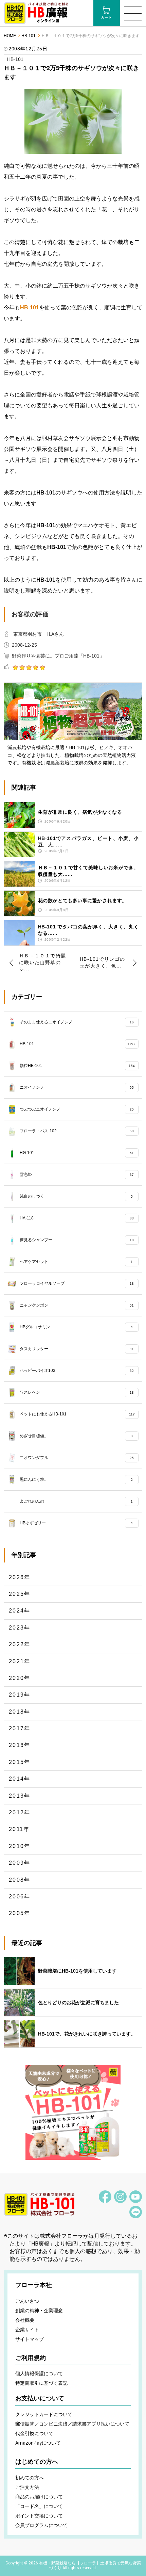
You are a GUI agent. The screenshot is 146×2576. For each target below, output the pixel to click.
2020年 (20, 1678)
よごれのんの (76, 1501)
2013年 (20, 1796)
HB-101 (29, 36)
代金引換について (34, 2433)
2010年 (20, 1846)
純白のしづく (76, 1196)
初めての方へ (30, 2478)
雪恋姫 (77, 1174)
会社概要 (25, 2320)
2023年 (20, 1628)
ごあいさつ (27, 2301)
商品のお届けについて (39, 2497)
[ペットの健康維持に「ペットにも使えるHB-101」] (73, 2112)
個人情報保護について (39, 2374)
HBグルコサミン (76, 1327)
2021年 (20, 1661)
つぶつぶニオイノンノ (77, 1109)
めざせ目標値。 (76, 1436)
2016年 (20, 1745)
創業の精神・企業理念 (39, 2311)
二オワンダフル (77, 1458)
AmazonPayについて (38, 2443)
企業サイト (27, 2330)
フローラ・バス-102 (77, 1131)
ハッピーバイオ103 (77, 1371)
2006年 (20, 1897)
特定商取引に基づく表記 (41, 2383)
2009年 (20, 1863)
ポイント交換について (39, 2516)
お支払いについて (40, 2398)
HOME (10, 36)
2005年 (20, 1913)
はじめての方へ (37, 2462)
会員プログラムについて (41, 2525)
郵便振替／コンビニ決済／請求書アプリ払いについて (72, 2424)
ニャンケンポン (77, 1305)
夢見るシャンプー (77, 1240)
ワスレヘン (77, 1392)
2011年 (19, 1829)
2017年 (20, 1728)
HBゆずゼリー (76, 1523)
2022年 (20, 1644)
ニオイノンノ (77, 1087)
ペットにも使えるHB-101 (77, 1414)
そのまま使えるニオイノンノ (77, 1022)
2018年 (20, 1712)
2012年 (20, 1812)
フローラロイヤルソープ (77, 1283)
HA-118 (77, 1218)
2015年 (20, 1762)
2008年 (20, 1880)
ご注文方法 (27, 2487)
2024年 (20, 1611)
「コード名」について (39, 2506)
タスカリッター (77, 1349)
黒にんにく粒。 (76, 1479)
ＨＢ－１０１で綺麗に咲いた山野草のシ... (43, 962)
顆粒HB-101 (77, 1066)
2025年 (20, 1594)
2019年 (20, 1695)
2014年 (20, 1779)
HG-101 (77, 1153)
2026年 (20, 1577)
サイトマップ (30, 2339)
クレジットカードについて (44, 2414)
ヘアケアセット (76, 1262)
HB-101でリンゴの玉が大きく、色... (102, 962)
